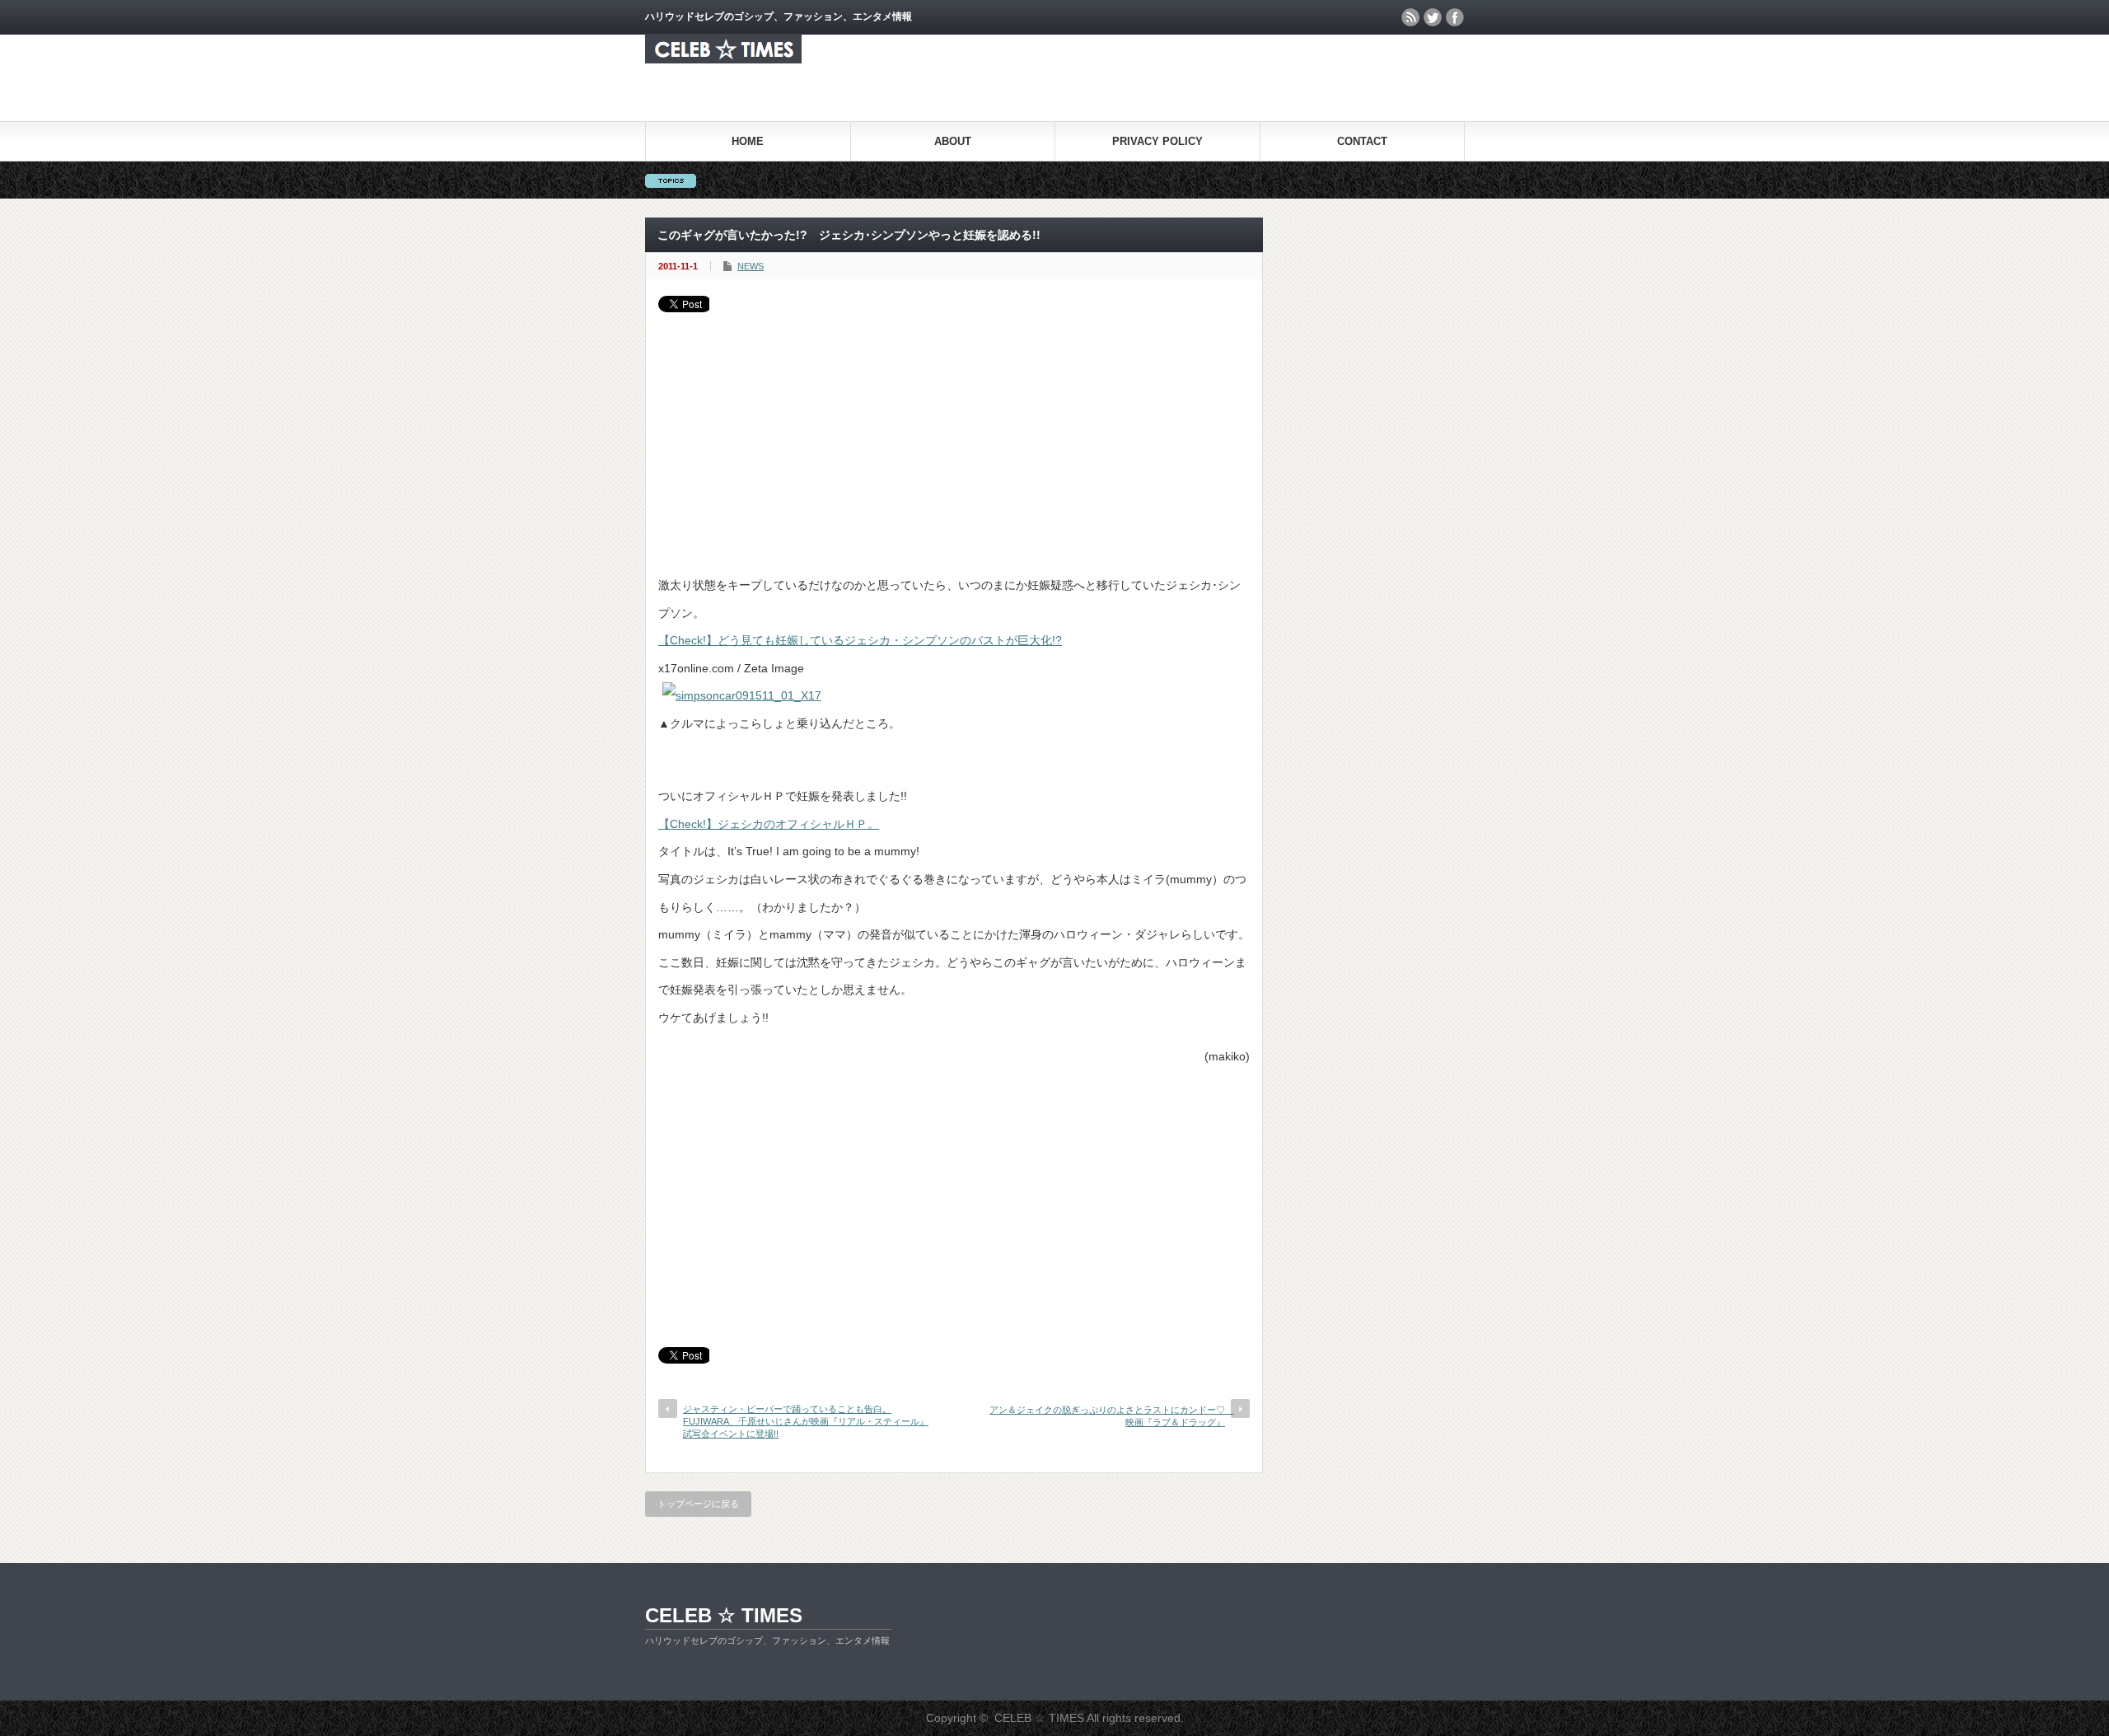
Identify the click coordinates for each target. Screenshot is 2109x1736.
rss (1410, 17)
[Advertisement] (954, 436)
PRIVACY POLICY (1157, 141)
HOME (748, 141)
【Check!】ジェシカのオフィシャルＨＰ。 (769, 824)
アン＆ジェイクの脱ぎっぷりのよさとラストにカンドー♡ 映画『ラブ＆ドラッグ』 (1112, 1416)
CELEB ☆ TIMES (724, 1615)
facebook (1455, 17)
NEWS (751, 266)
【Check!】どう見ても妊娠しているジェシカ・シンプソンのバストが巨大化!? (860, 640)
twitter (1433, 17)
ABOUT (953, 141)
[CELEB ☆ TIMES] (723, 59)
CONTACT (1362, 141)
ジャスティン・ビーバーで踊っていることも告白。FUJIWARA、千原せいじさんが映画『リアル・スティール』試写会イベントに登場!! (806, 1422)
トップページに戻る (698, 1504)
